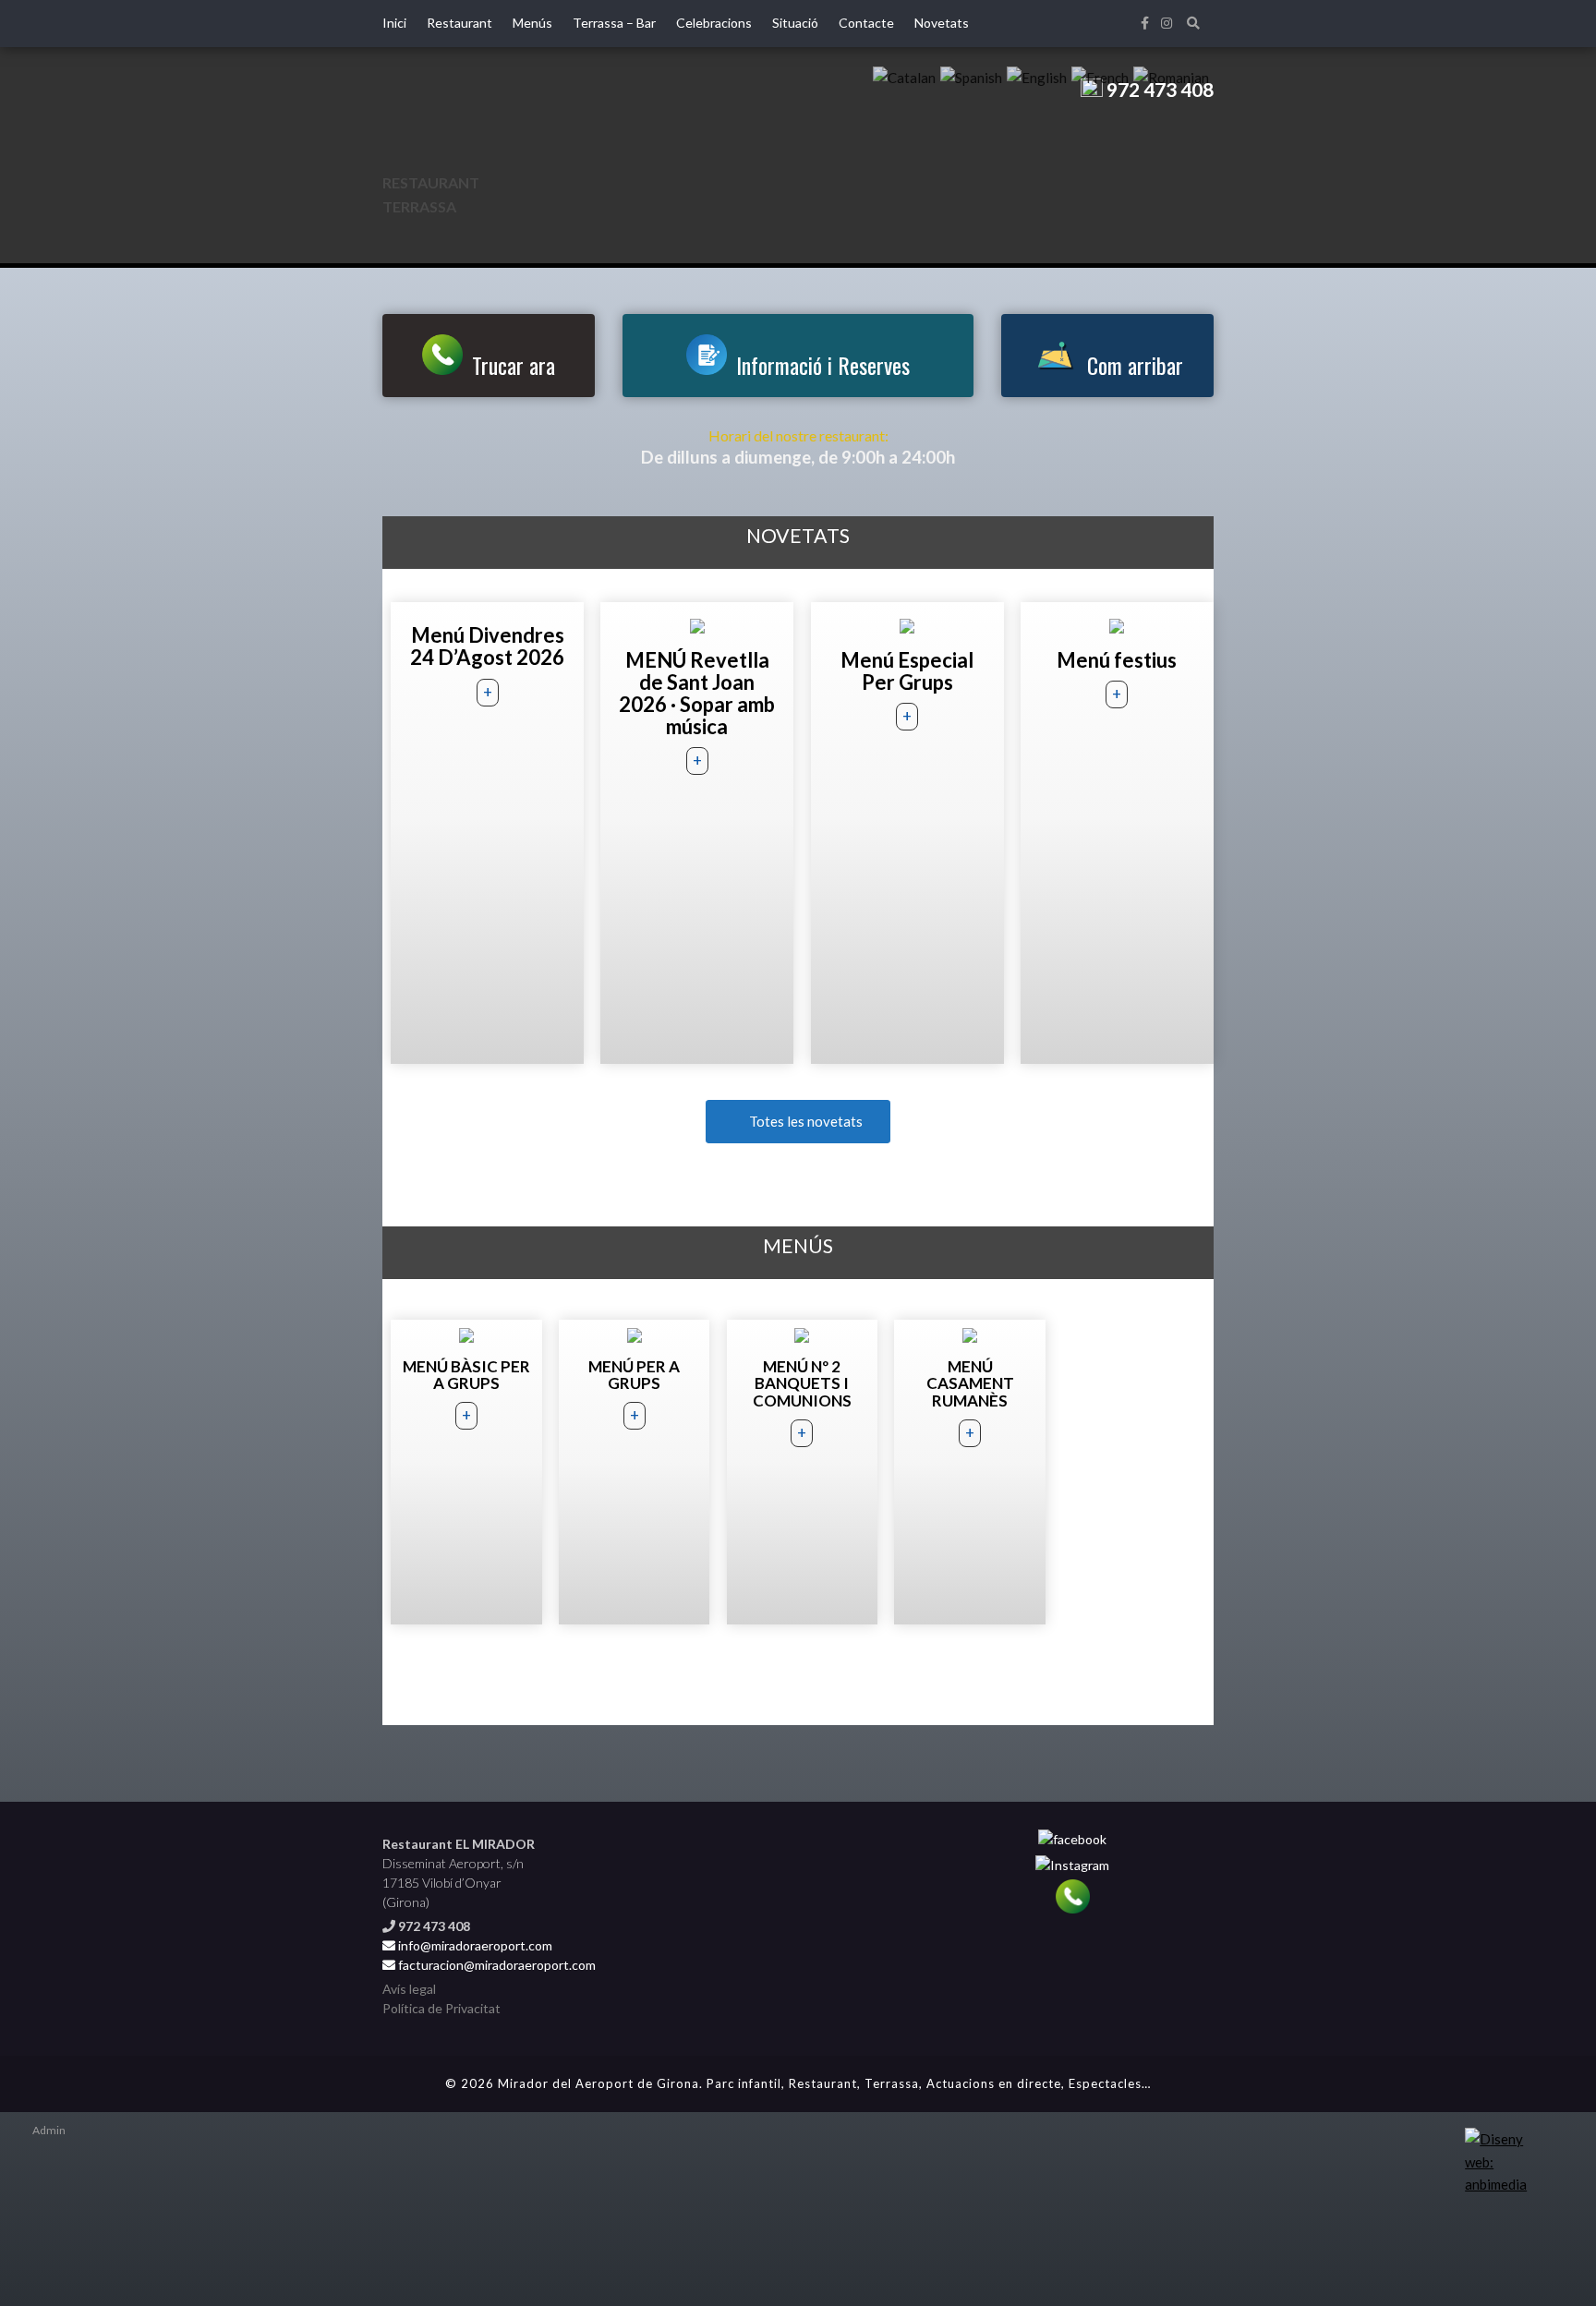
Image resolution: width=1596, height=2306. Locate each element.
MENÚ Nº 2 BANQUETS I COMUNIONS (802, 1383)
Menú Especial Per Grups (907, 671)
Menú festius (1117, 660)
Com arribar (1135, 365)
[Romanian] (1171, 76)
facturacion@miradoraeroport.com (496, 1965)
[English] (1037, 76)
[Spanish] (971, 76)
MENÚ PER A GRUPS (634, 1375)
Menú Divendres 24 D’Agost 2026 (487, 646)
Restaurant (459, 23)
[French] (1100, 76)
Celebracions (714, 23)
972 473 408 (1158, 89)
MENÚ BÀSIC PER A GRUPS (466, 1375)
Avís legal (409, 1989)
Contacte (866, 23)
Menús (532, 23)
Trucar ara (514, 365)
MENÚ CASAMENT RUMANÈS (970, 1383)
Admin (49, 2130)
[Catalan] (904, 76)
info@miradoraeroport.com (475, 1945)
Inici (394, 23)
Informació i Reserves (823, 365)
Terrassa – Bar (614, 23)
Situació (795, 23)
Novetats (942, 23)
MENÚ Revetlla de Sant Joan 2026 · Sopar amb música (697, 694)
